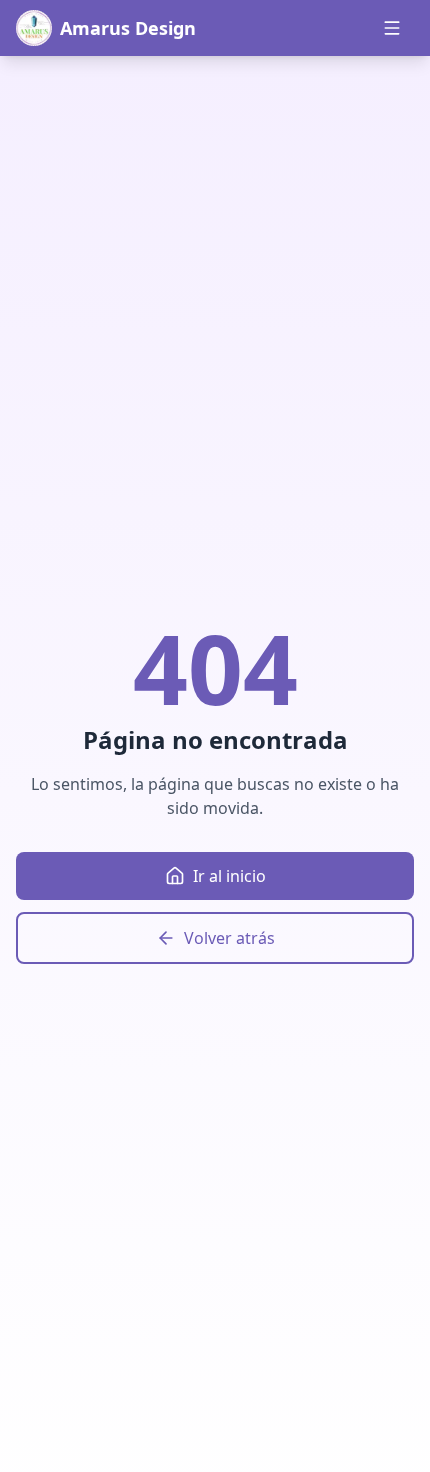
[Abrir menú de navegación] (392, 28)
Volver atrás (229, 938)
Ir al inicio (229, 876)
